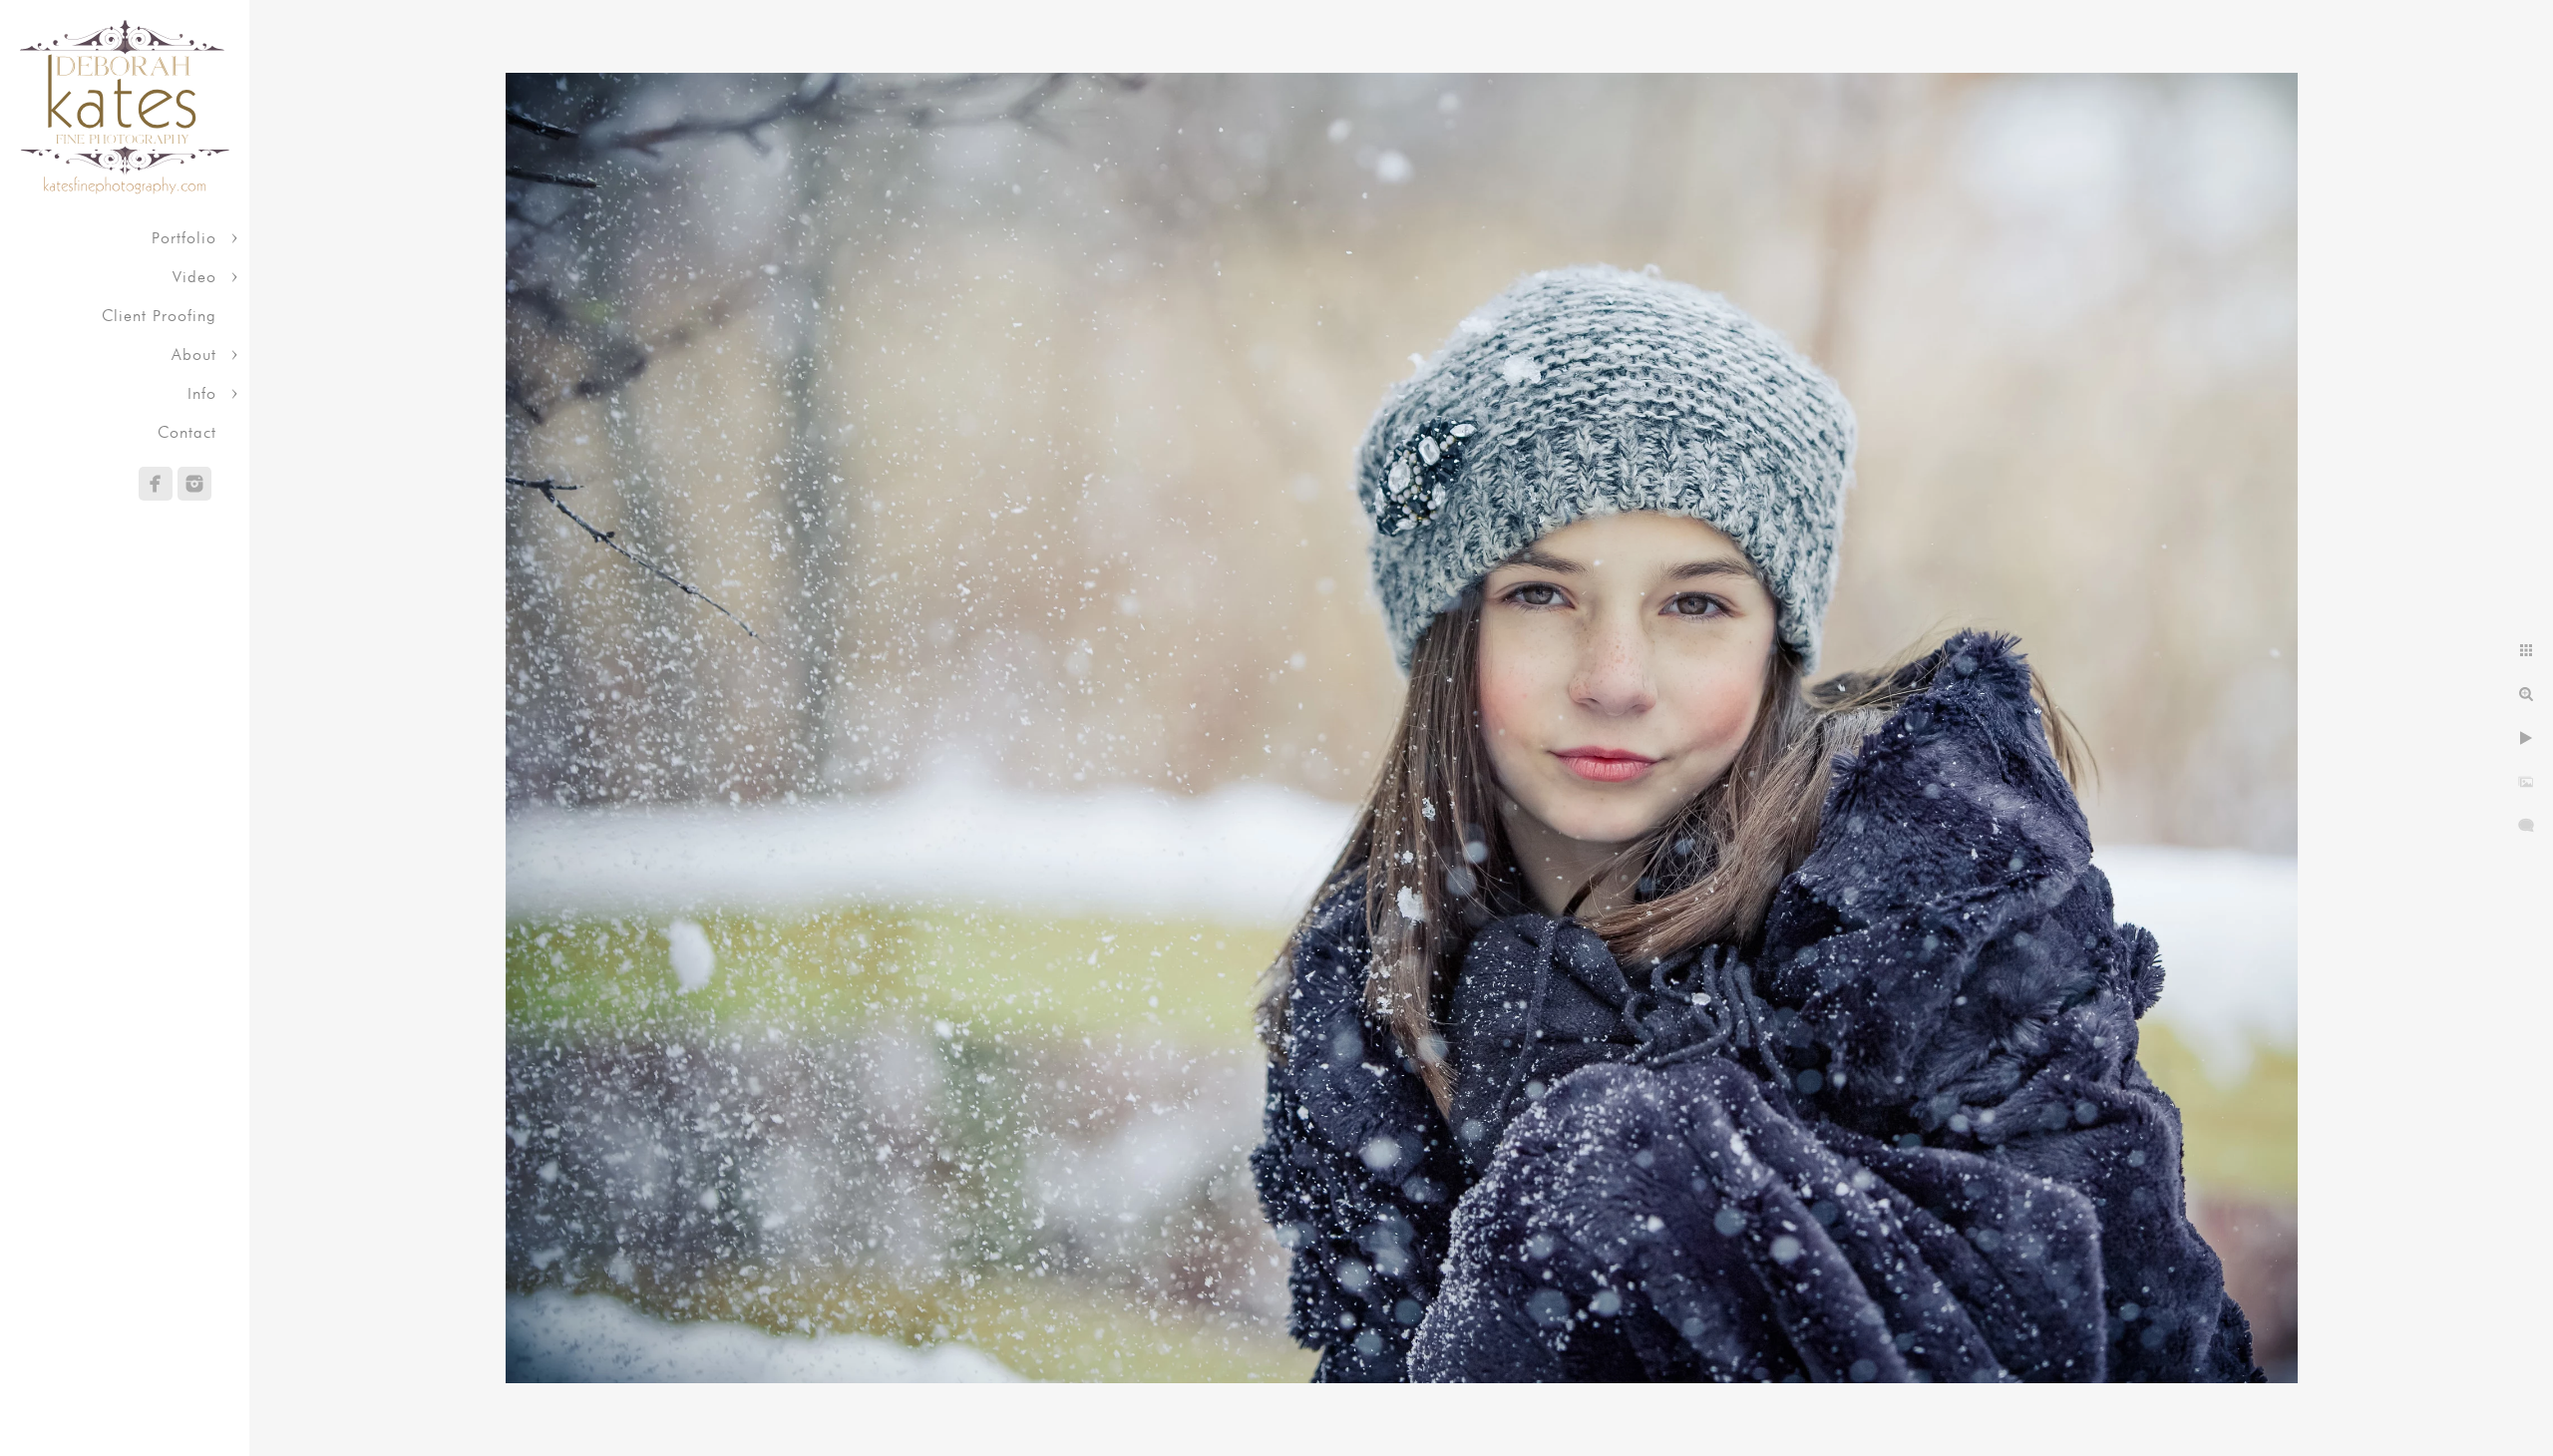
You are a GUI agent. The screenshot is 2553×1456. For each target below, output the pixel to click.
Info (202, 393)
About (194, 355)
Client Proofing (159, 316)
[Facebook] (156, 484)
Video (194, 277)
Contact (187, 432)
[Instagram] (194, 484)
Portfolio (184, 238)
